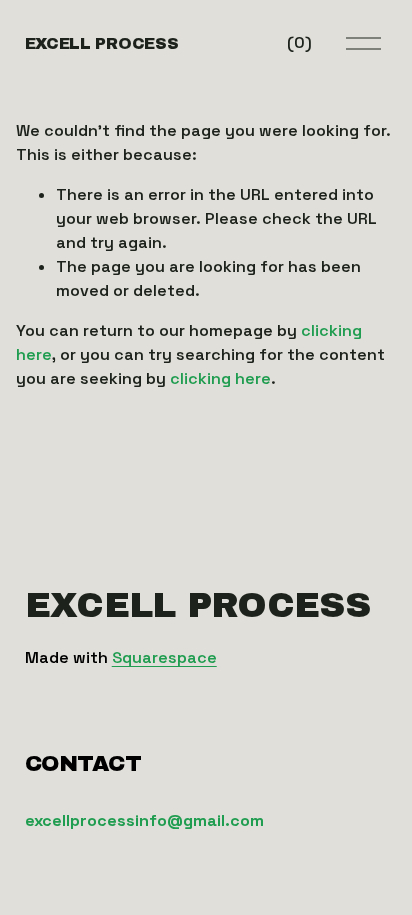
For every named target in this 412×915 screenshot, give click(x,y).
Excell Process (102, 43)
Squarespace (164, 657)
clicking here (220, 378)
